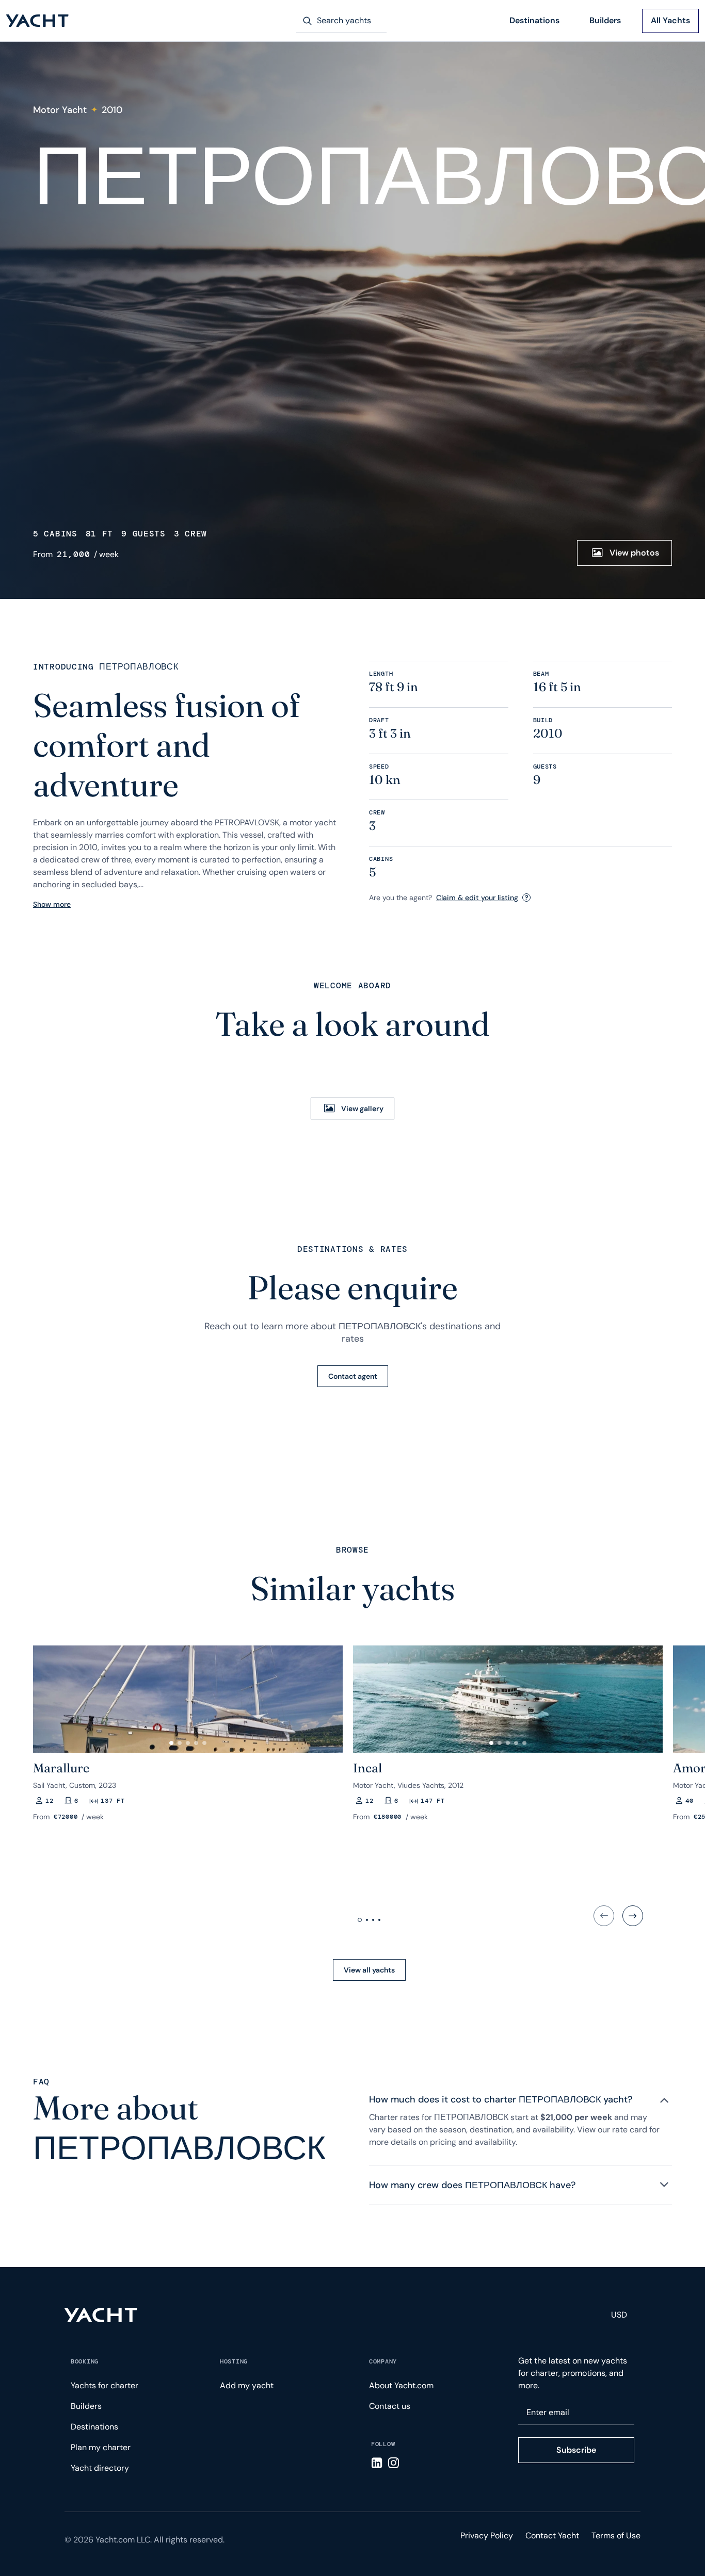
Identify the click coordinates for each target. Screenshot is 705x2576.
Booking (85, 2361)
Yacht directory (100, 2468)
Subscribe (576, 2450)
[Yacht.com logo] (101, 2315)
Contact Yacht (552, 2536)
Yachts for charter (105, 2385)
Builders (605, 20)
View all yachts (369, 1970)
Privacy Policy (487, 2536)
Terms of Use (616, 2536)
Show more (52, 904)
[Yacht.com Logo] (37, 21)
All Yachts (670, 20)
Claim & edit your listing (477, 898)
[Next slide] (633, 1916)
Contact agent (353, 1376)
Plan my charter (101, 2447)
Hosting (234, 2361)
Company (383, 2361)
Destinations (534, 20)
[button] (45, 1695)
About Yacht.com (401, 2385)
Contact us (390, 2406)
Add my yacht (247, 2385)
